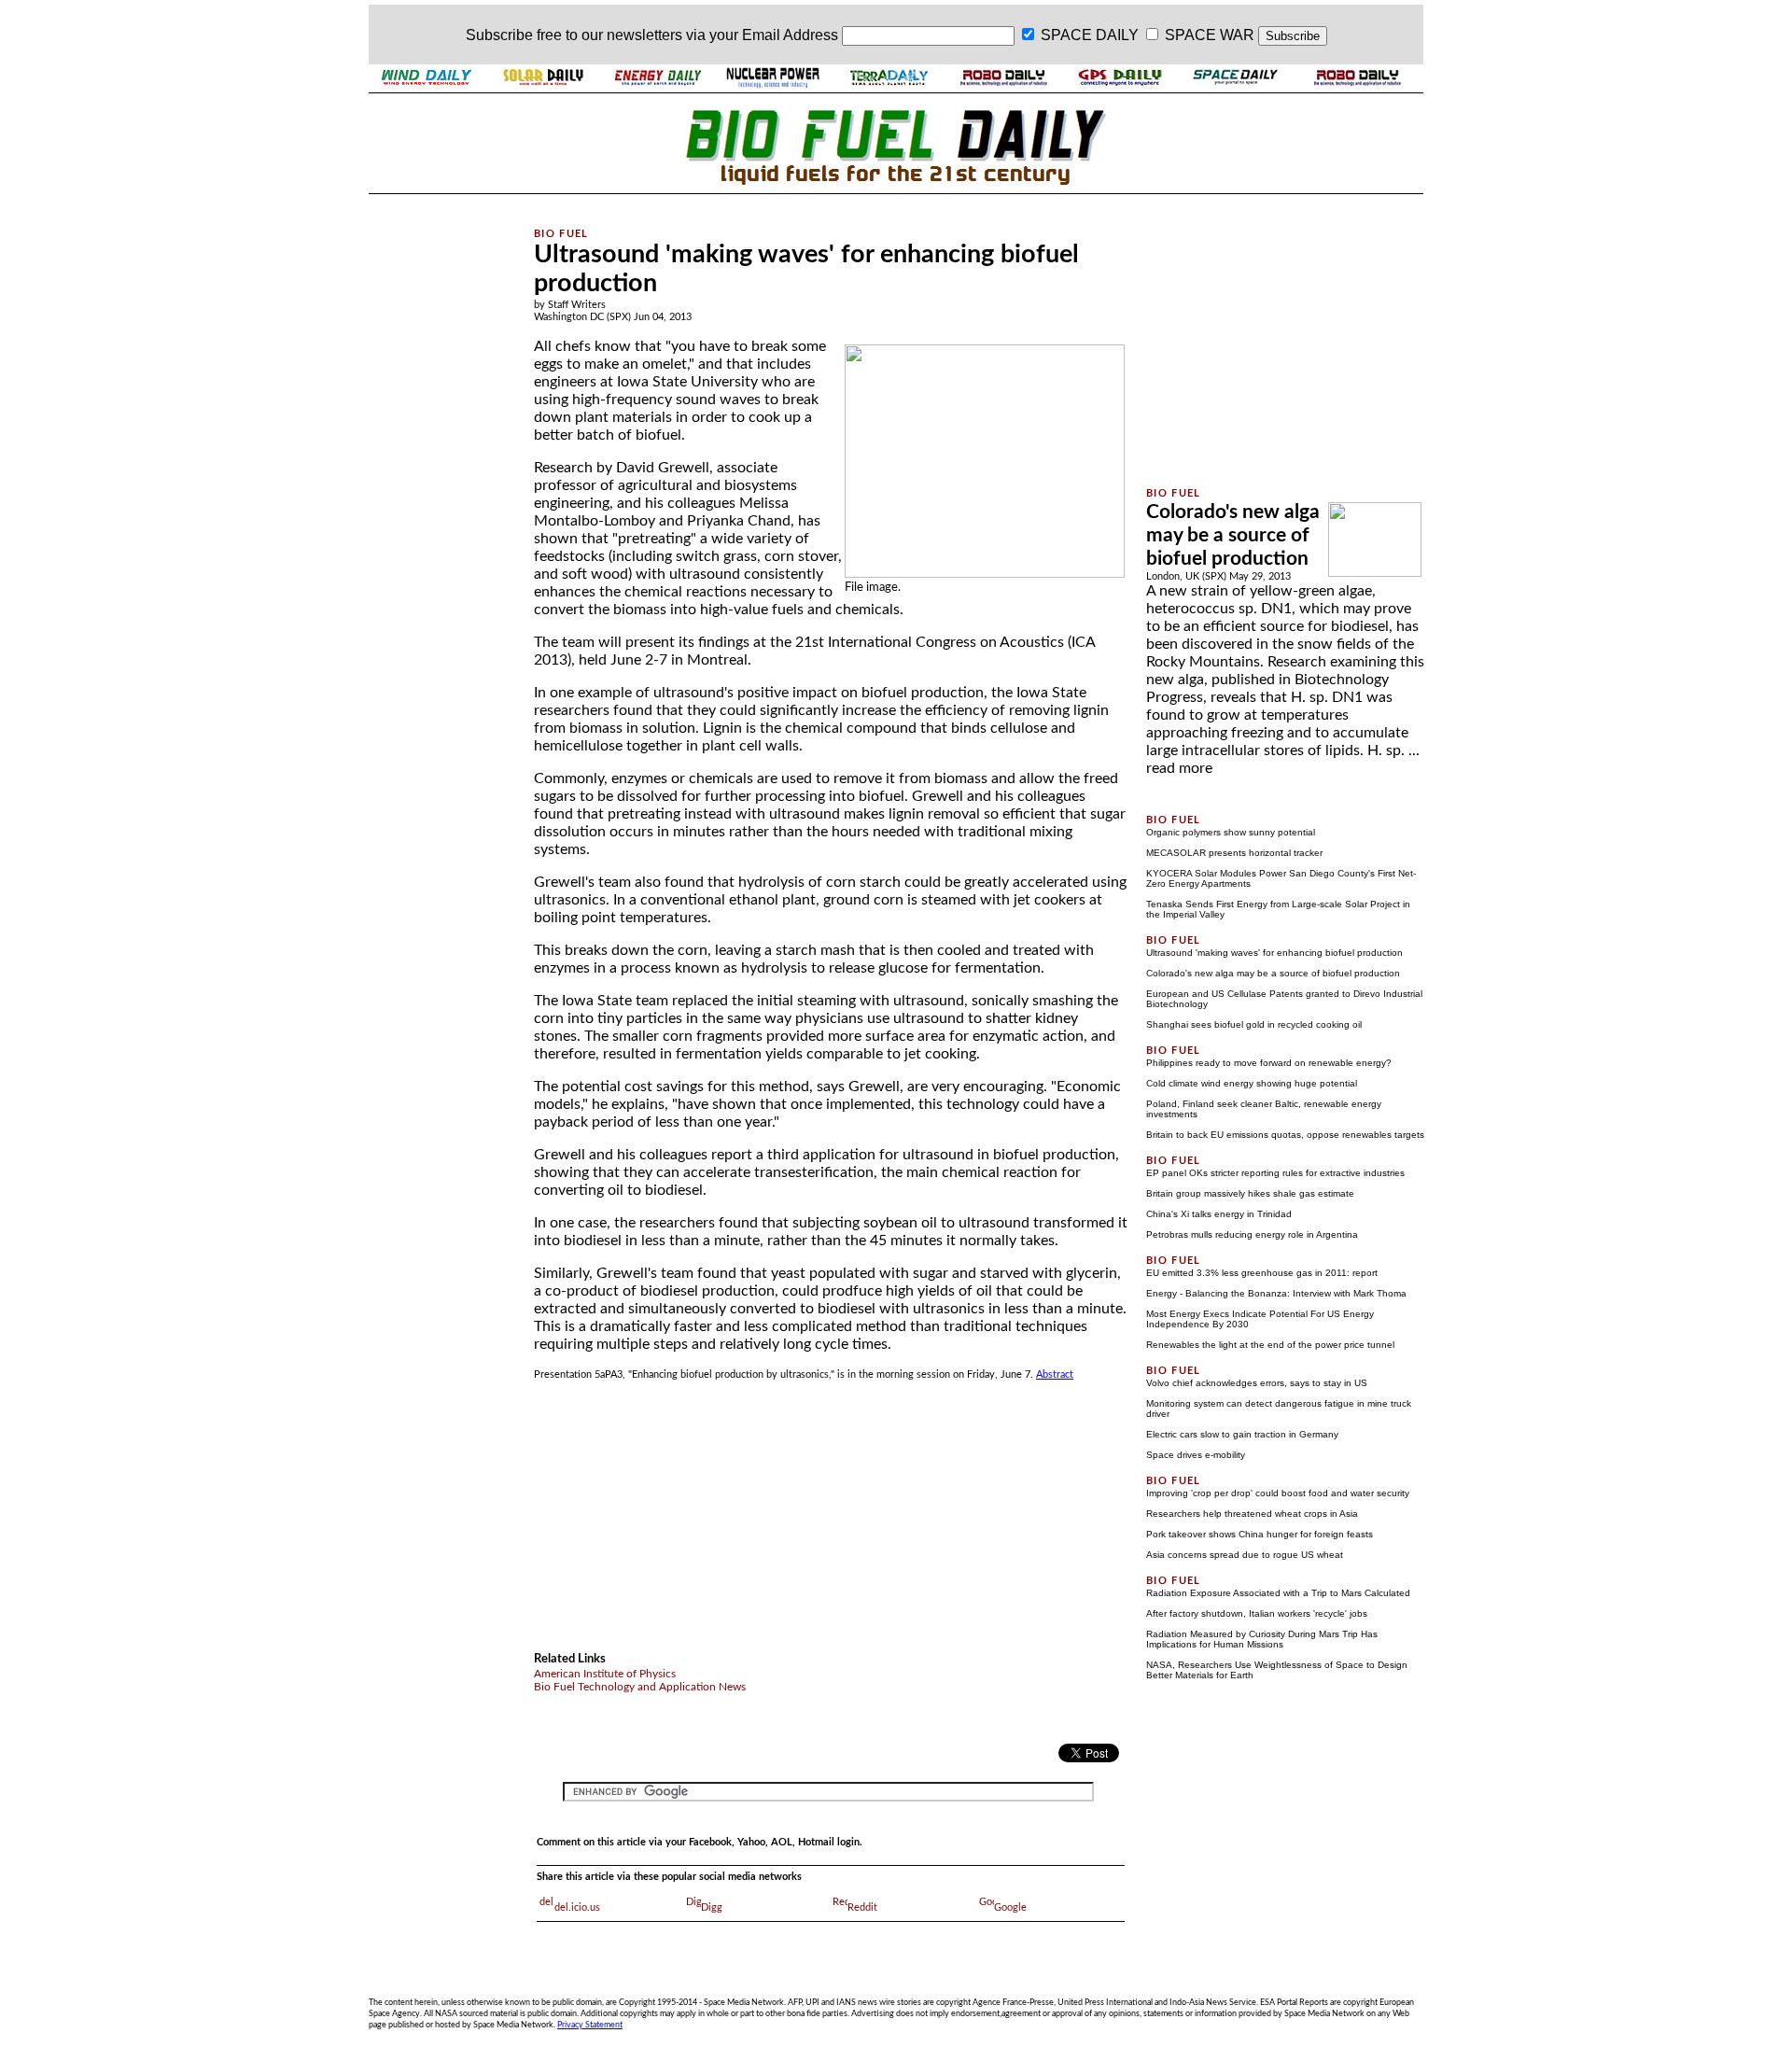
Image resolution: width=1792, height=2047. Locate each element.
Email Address (790, 35)
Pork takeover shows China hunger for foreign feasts (1260, 1534)
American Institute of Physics (605, 1674)
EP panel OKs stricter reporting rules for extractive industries (1275, 1173)
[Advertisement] (441, 479)
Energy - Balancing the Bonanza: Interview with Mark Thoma (1276, 1293)
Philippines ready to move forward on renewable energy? (1269, 1063)
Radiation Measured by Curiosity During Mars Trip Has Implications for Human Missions (1262, 1639)
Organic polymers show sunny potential (1231, 832)
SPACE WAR (1210, 35)
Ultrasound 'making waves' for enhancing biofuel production (1274, 953)
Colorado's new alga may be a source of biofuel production (1233, 535)
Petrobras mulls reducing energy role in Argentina (1252, 1234)
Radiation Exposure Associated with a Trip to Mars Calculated (1278, 1593)
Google (1010, 1907)
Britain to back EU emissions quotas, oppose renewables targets (1285, 1135)
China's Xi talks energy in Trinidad (1219, 1214)
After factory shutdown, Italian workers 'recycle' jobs (1257, 1613)
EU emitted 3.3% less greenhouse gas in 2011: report (1262, 1273)
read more (1179, 768)
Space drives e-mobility (1196, 1455)
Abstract (1055, 1374)
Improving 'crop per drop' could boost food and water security (1278, 1493)
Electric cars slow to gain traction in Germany (1242, 1434)
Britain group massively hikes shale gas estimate (1250, 1193)
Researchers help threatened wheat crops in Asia (1252, 1514)
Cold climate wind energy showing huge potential (1252, 1083)
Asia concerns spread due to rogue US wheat (1245, 1555)
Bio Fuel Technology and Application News (640, 1687)
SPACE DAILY (1090, 35)
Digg (712, 1907)
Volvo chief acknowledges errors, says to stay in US (1257, 1383)
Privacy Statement (590, 2025)
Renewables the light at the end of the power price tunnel (1270, 1345)
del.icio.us (577, 1907)
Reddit (862, 1907)
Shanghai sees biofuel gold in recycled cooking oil (1254, 1024)
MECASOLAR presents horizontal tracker (1234, 853)
